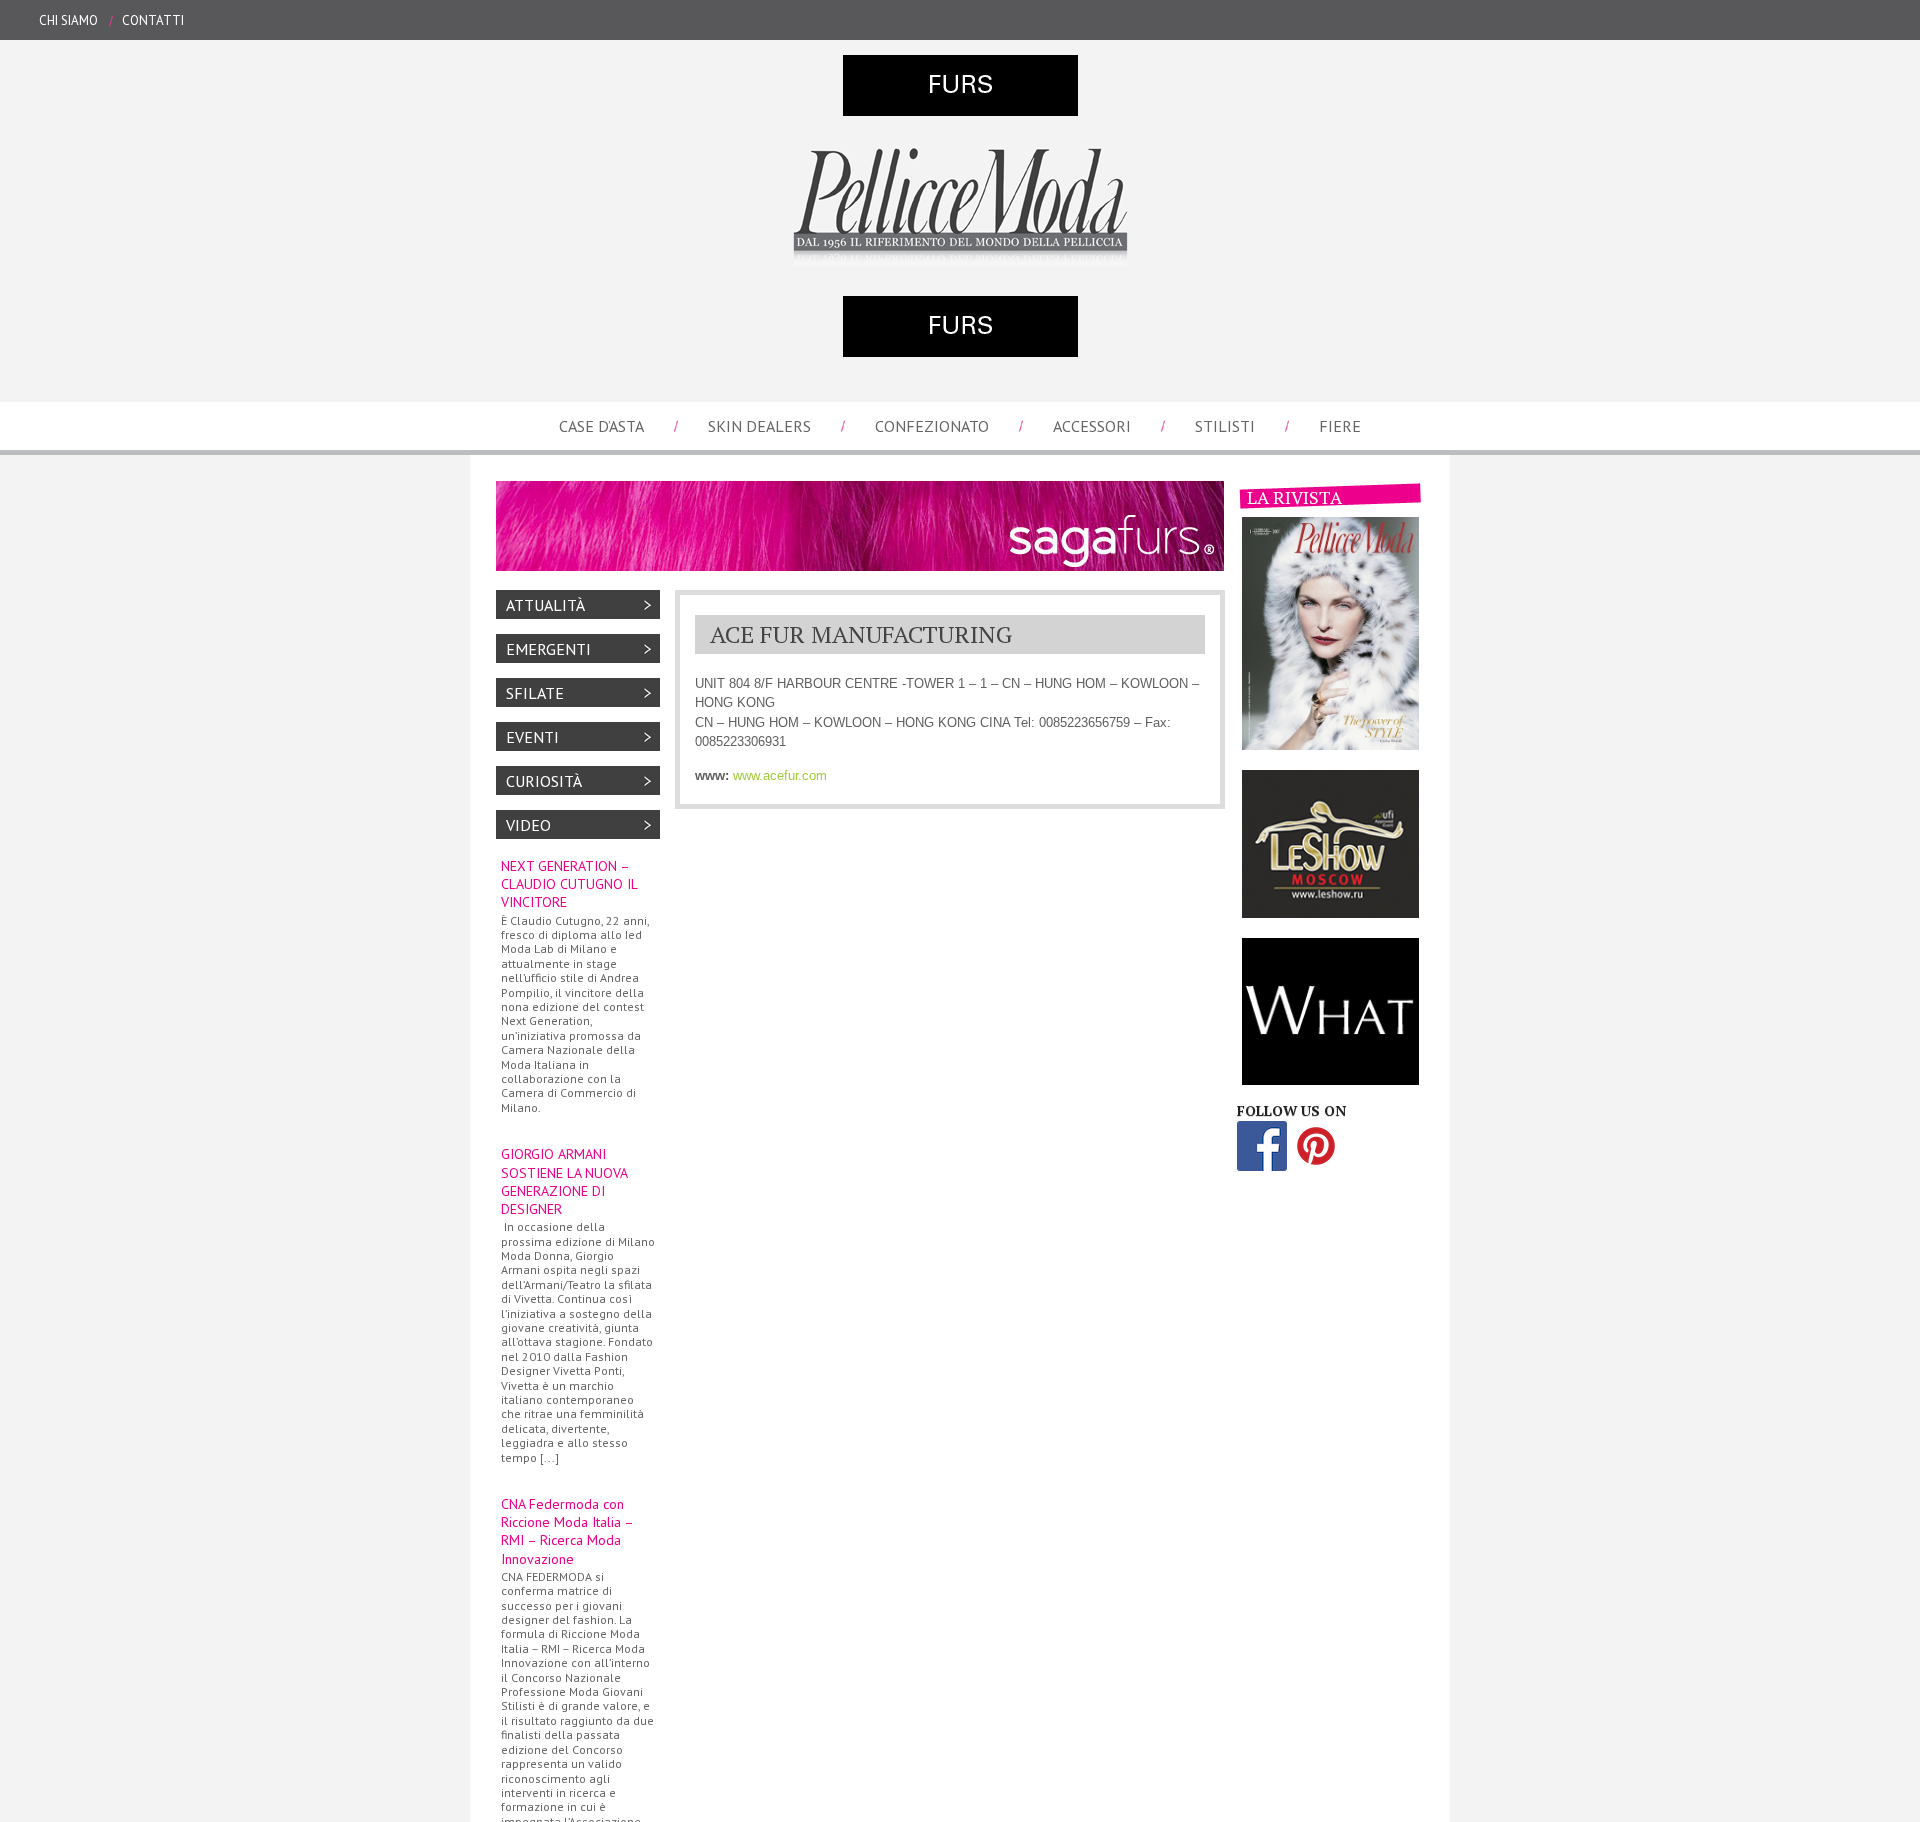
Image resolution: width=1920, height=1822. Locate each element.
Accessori (1092, 426)
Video (528, 825)
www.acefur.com (780, 775)
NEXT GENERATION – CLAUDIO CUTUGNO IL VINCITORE (575, 986)
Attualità (545, 605)
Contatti (153, 20)
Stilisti (1225, 426)
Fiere (1340, 426)
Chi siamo (68, 20)
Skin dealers (759, 426)
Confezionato (932, 426)
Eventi (532, 737)
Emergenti (548, 649)
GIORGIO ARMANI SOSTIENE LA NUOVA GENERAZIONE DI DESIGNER (578, 1304)
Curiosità (544, 781)
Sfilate (535, 693)
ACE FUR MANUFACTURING (861, 634)
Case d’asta (601, 426)
